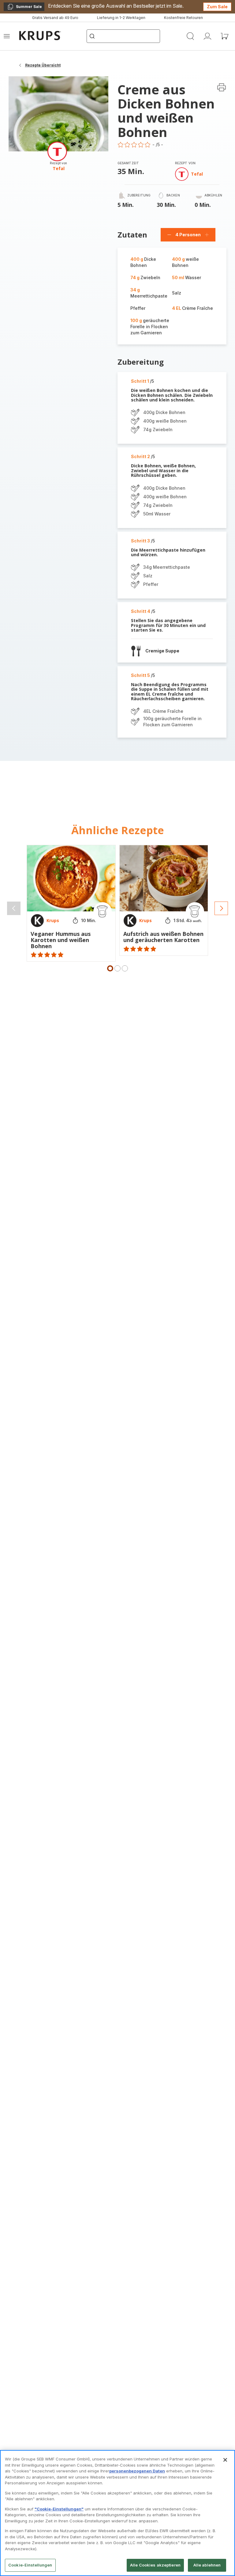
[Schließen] (225, 2460)
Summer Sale (24, 8)
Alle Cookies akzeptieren (155, 2565)
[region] (117, 2513)
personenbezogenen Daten (137, 2471)
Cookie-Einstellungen (30, 2565)
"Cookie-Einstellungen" (59, 2509)
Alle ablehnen (207, 2565)
